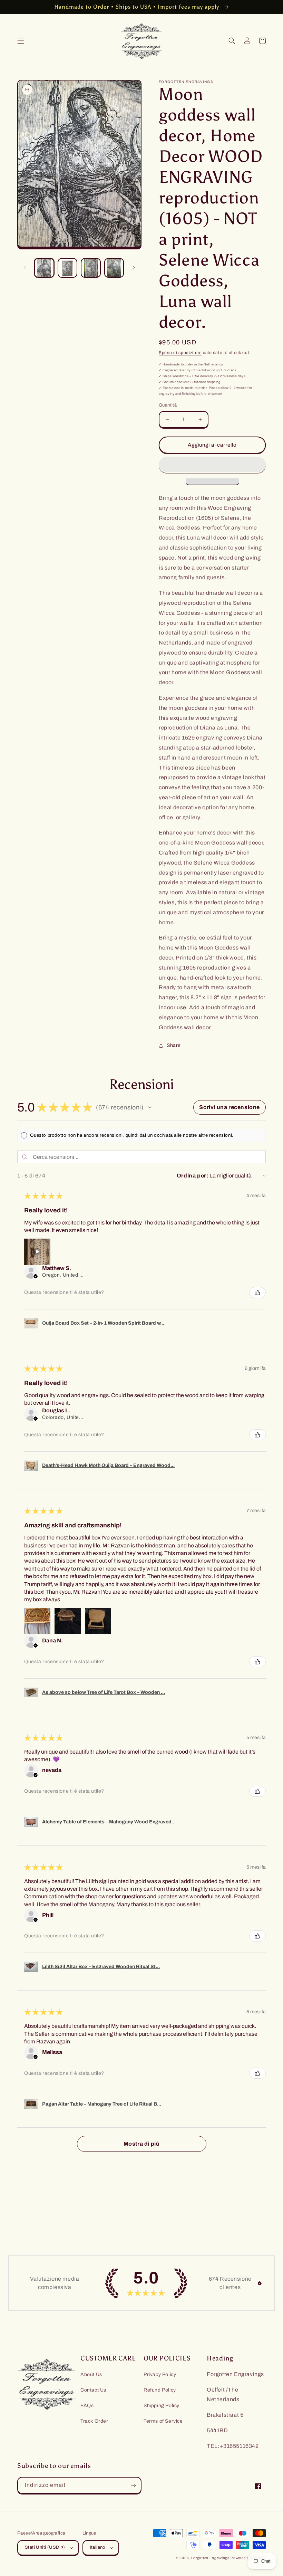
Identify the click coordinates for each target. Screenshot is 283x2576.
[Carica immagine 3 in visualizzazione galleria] (91, 268)
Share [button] (174, 1045)
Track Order (94, 2421)
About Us (91, 2374)
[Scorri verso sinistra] (25, 268)
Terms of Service (163, 2421)
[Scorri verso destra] (134, 268)
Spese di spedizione (180, 353)
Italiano (98, 2547)
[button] (21, 41)
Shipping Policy (162, 2406)
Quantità (168, 405)
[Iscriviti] (133, 2485)
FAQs (87, 2406)
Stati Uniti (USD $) (45, 2547)
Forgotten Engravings (210, 2558)
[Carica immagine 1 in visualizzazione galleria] (44, 268)
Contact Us (93, 2390)
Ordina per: (193, 1176)
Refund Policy (160, 2390)
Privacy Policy (160, 2374)
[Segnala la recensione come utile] (257, 1292)
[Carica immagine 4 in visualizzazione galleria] (114, 268)
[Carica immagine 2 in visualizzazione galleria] (68, 268)
